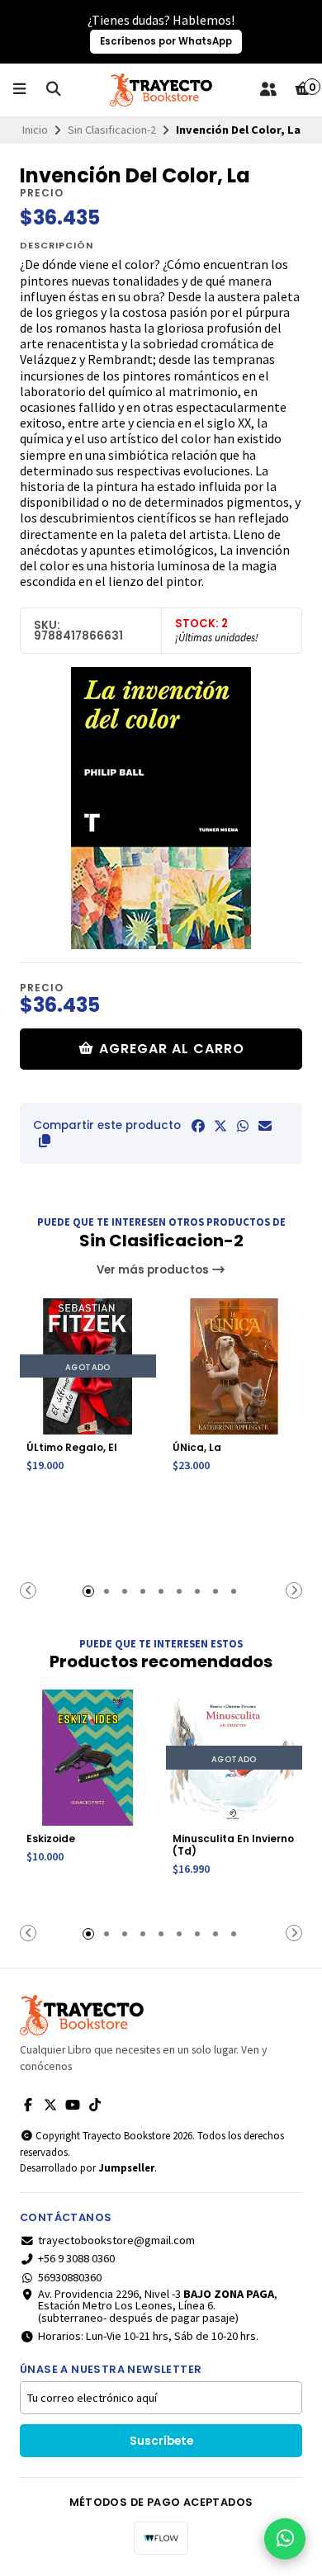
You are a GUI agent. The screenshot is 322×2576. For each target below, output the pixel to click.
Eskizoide (51, 1839)
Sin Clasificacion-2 (112, 130)
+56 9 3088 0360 (76, 2258)
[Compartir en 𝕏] (220, 1126)
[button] (45, 1141)
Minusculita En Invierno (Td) (233, 1845)
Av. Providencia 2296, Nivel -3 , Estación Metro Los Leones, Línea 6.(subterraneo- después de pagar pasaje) (158, 2306)
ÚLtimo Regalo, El (72, 1447)
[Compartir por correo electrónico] (265, 1126)
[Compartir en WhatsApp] (243, 1126)
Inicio (35, 130)
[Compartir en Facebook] (198, 1126)
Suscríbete (161, 2441)
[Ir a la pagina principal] (161, 90)
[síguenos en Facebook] (28, 2105)
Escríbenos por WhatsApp (166, 41)
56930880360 (70, 2277)
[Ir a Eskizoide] (88, 1758)
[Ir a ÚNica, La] (234, 1366)
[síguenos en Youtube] (73, 2105)
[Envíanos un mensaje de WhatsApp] (285, 2539)
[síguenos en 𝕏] (50, 2105)
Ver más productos (154, 1270)
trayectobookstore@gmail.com (116, 2240)
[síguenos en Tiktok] (95, 2105)
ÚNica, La (197, 1447)
